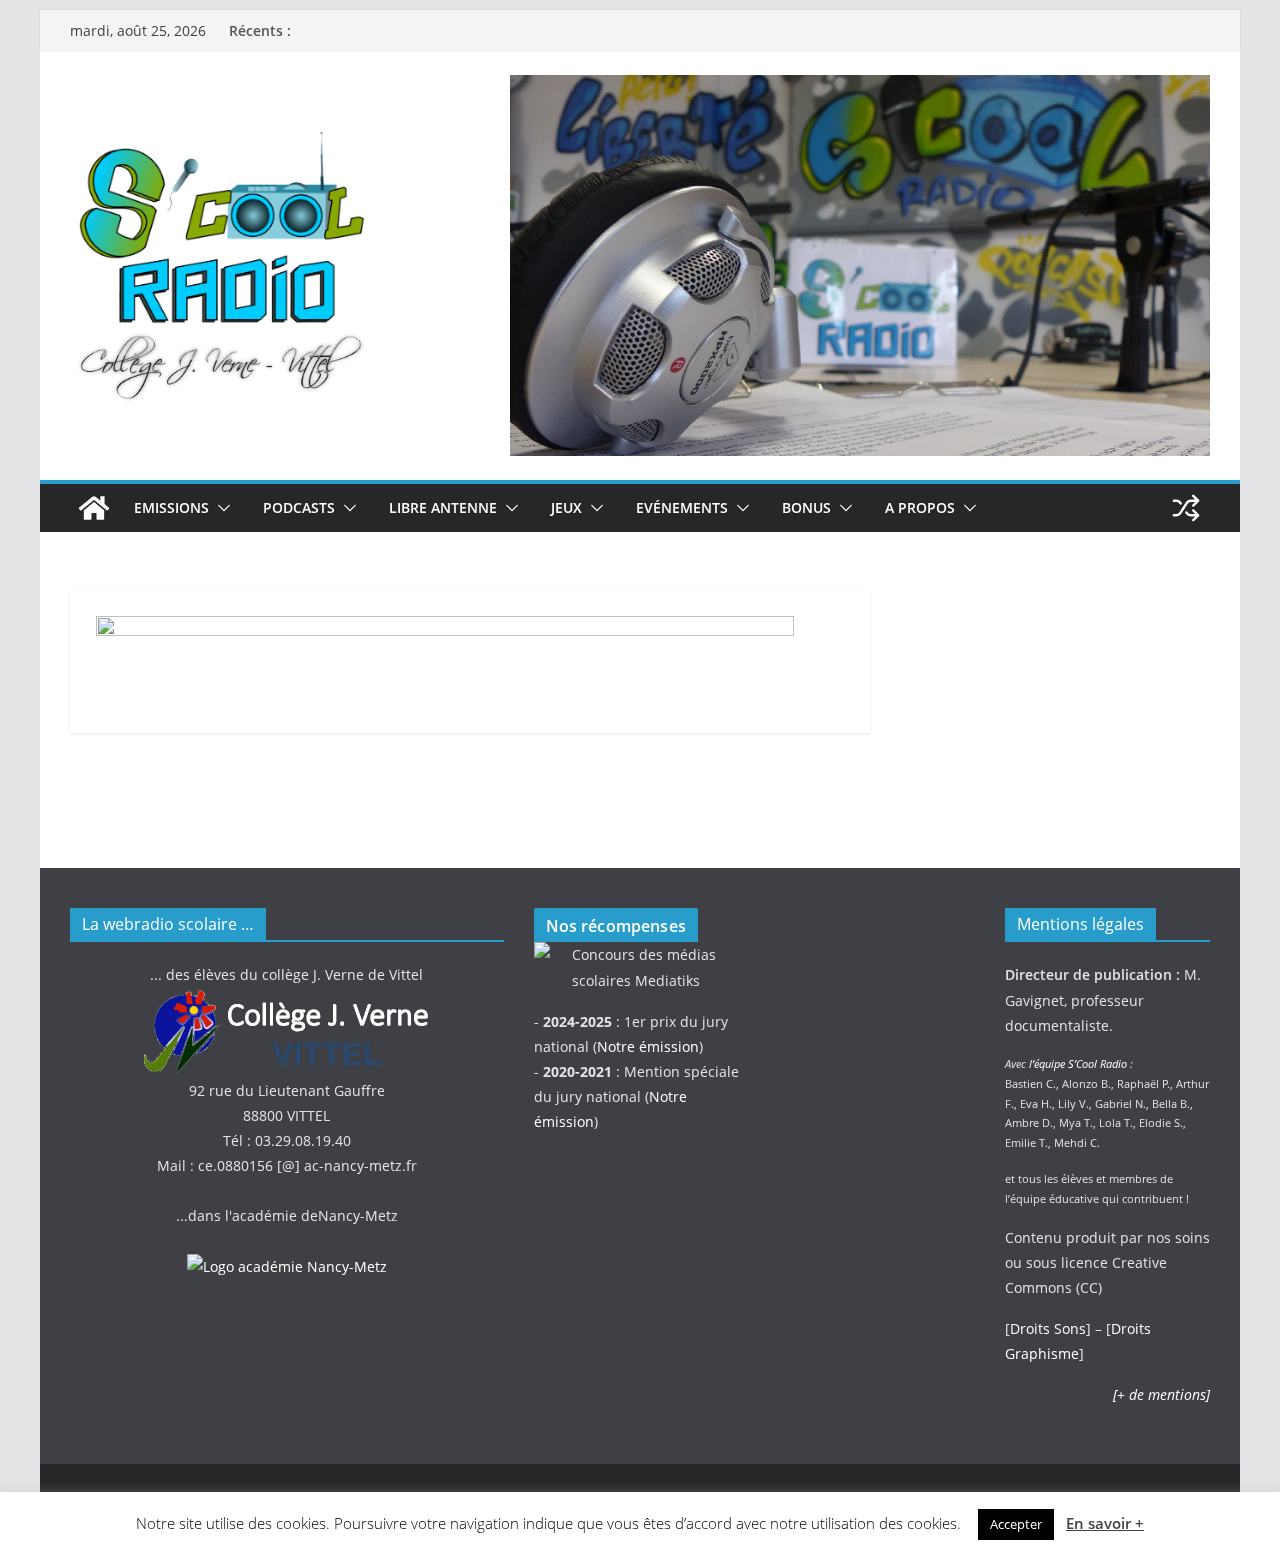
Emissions (171, 507)
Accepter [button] (1016, 1524)
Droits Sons (1048, 1328)
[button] (220, 508)
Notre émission (648, 1046)
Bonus (806, 507)
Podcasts (299, 507)
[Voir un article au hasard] (1186, 508)
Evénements (682, 507)
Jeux (566, 507)
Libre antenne (443, 507)
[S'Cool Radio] (94, 508)
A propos (920, 507)
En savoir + (1105, 1523)
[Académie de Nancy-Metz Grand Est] (287, 1266)
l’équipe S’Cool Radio (1078, 1063)
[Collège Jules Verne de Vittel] (287, 1000)
